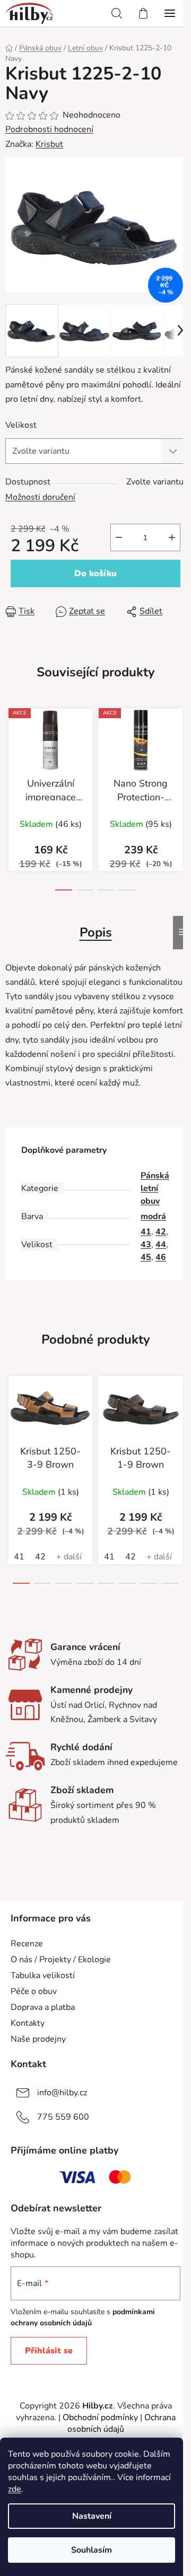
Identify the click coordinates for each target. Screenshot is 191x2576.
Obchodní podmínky (100, 2418)
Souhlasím (92, 2550)
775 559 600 (63, 2117)
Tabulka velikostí (43, 1975)
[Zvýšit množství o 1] (172, 537)
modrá (153, 1216)
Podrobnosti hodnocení (49, 129)
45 (146, 1257)
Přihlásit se (49, 2351)
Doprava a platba (43, 2007)
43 (146, 1245)
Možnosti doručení (40, 497)
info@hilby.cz (62, 2093)
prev (11, 753)
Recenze (27, 1944)
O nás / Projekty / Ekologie (61, 1960)
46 (161, 1257)
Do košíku (95, 574)
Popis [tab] (96, 932)
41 (146, 1232)
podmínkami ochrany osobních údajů (83, 2317)
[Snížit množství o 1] (119, 537)
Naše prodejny (38, 2039)
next (180, 753)
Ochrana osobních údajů (121, 2423)
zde (15, 2489)
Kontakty (28, 2023)
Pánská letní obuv (155, 1188)
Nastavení (92, 2516)
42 (161, 1232)
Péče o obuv (34, 1991)
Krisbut (49, 144)
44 (161, 1245)
